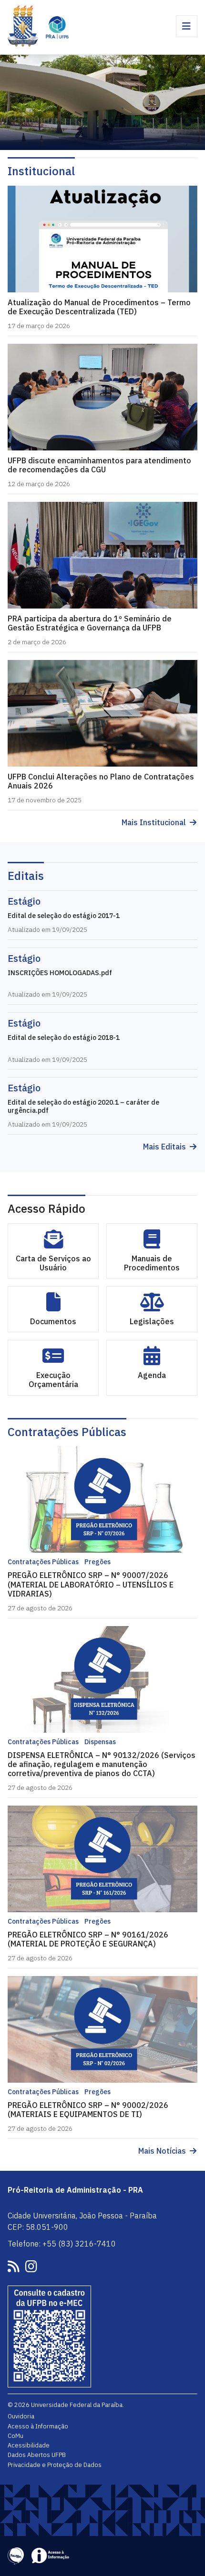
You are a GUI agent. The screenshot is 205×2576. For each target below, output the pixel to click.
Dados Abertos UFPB (37, 2455)
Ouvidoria (21, 2416)
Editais (26, 876)
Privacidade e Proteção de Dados (55, 2465)
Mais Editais (164, 1147)
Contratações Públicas (67, 1432)
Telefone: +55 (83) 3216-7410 (62, 2244)
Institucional (41, 171)
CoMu (15, 2436)
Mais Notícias (162, 2151)
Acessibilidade (29, 2445)
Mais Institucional (154, 823)
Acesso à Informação (38, 2426)
